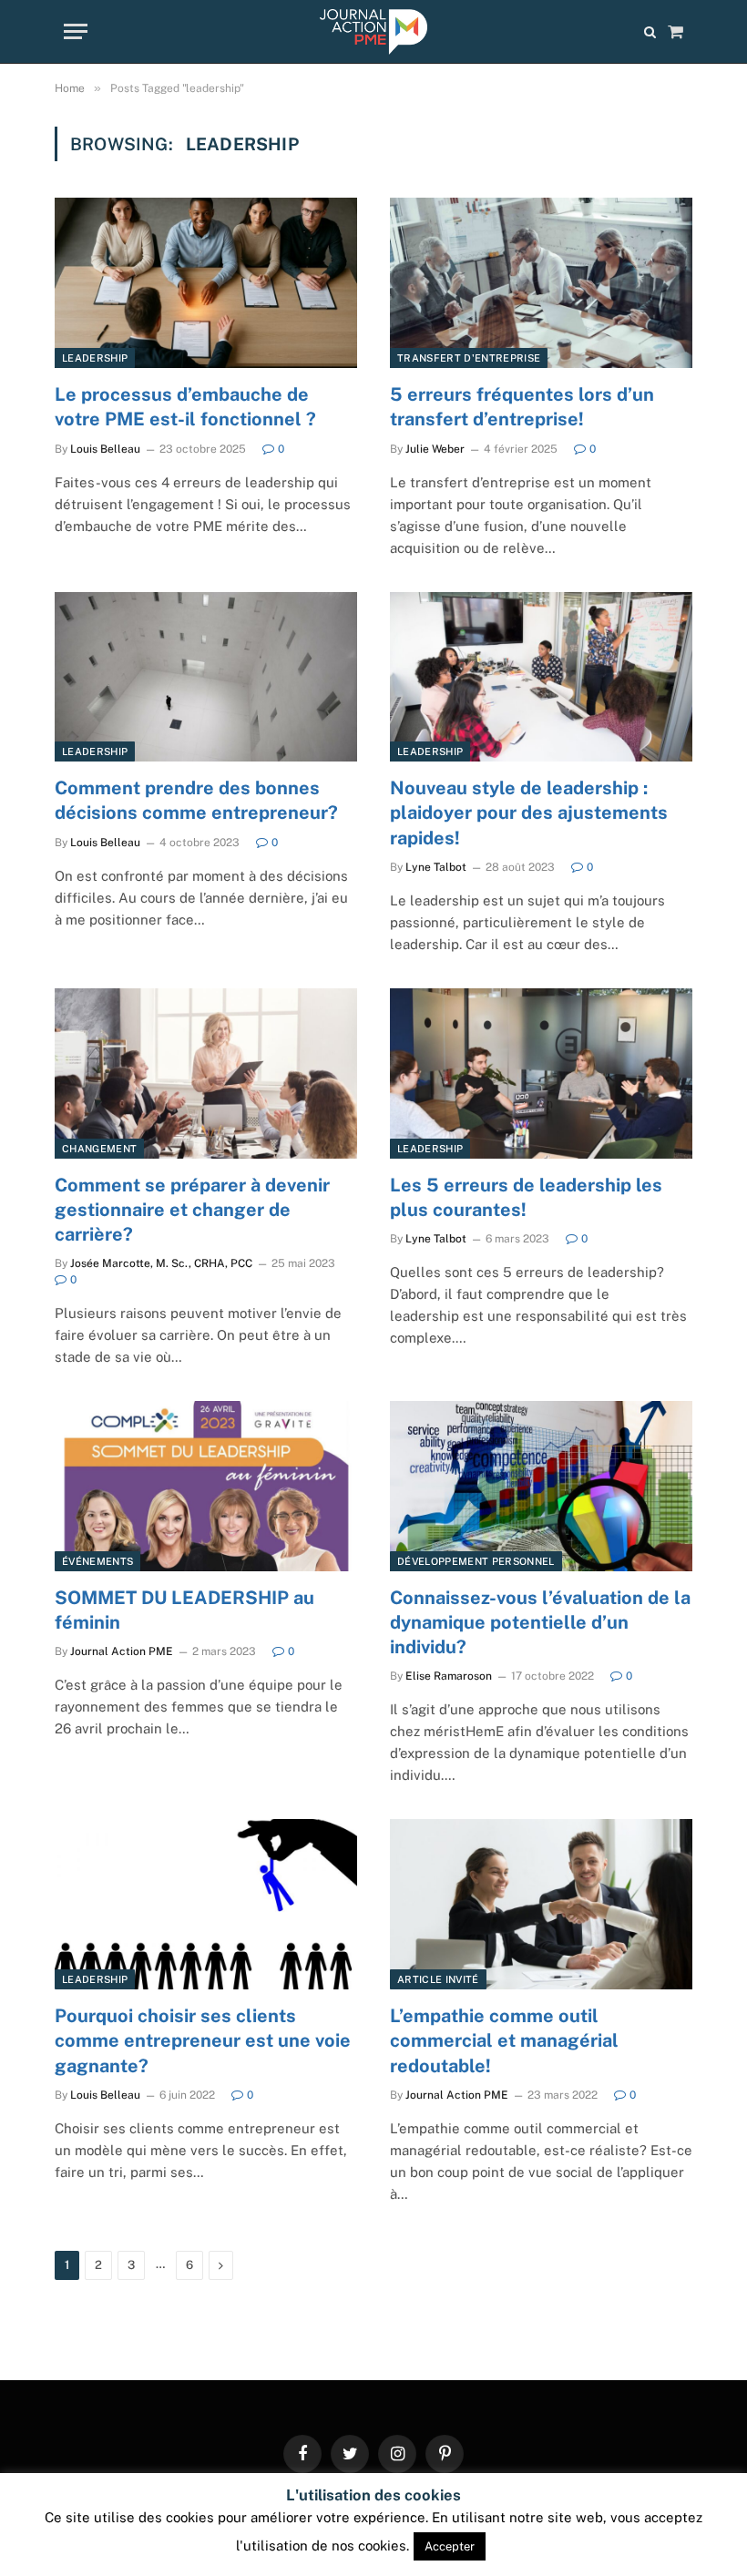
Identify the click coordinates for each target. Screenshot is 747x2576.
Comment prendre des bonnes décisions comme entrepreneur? (196, 800)
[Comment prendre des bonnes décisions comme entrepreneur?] (206, 677)
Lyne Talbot (436, 867)
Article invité (438, 1979)
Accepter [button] (450, 2546)
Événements (97, 1561)
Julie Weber (435, 449)
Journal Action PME (122, 1651)
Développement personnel (476, 1561)
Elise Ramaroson (449, 1676)
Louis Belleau (105, 449)
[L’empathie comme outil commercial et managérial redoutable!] (541, 1904)
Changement (99, 1149)
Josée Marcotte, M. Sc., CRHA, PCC (161, 1263)
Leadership (95, 358)
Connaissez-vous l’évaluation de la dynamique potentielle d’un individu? (540, 1622)
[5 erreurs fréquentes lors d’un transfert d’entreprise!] (541, 283)
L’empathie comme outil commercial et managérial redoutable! (504, 2040)
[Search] (650, 31)
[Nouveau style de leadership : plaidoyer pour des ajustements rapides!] (541, 677)
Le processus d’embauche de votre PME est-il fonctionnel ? (185, 407)
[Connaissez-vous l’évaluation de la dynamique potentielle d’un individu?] (541, 1486)
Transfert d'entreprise (469, 358)
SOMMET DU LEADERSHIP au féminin (184, 1610)
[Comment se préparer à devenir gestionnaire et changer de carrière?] (206, 1073)
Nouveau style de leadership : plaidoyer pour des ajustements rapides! (529, 813)
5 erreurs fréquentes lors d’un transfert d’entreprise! (522, 407)
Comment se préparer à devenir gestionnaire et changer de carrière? (192, 1210)
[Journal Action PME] (373, 32)
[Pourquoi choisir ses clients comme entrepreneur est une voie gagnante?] (206, 1904)
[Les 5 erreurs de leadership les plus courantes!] (541, 1073)
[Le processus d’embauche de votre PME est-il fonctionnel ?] (206, 283)
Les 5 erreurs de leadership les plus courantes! (526, 1197)
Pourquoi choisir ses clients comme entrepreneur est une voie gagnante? (203, 2040)
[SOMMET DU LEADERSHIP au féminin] (206, 1486)
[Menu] (76, 31)
